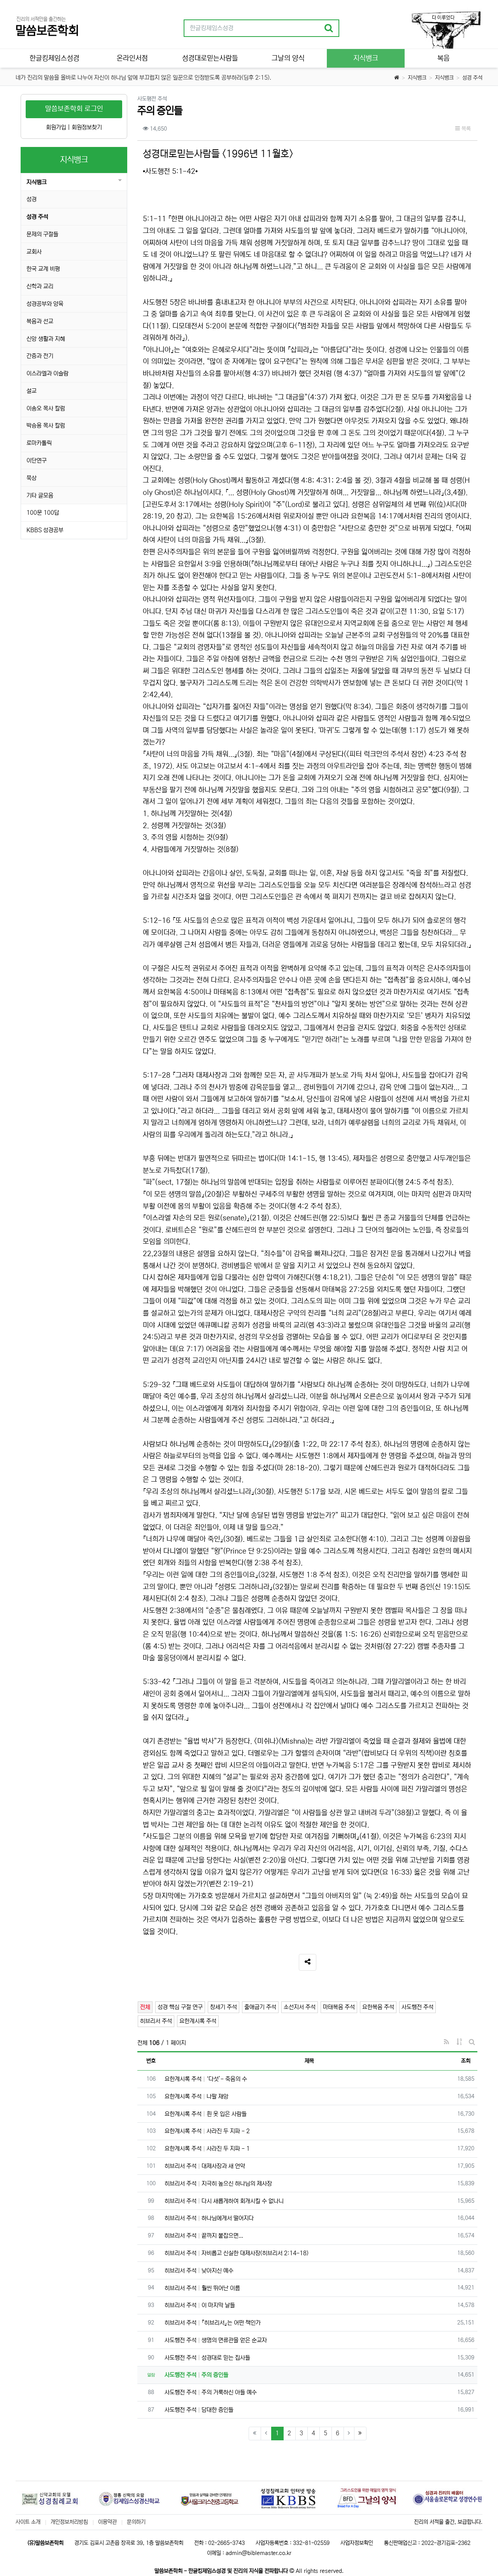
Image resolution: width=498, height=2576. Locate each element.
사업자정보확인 (357, 2543)
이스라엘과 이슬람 (47, 373)
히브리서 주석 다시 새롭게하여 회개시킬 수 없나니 (224, 2201)
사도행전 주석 (417, 2007)
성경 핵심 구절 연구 (180, 2007)
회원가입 (56, 127)
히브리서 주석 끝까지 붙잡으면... (204, 2236)
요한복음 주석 (378, 2007)
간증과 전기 (40, 356)
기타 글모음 (40, 495)
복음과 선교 (40, 321)
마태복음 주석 (339, 2007)
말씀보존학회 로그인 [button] (74, 109)
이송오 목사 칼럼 (46, 408)
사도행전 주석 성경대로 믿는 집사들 (207, 2358)
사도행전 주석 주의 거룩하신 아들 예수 (211, 2392)
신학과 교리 (40, 286)
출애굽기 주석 (260, 2007)
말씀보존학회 (47, 31)
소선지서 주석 (300, 2007)
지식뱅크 (417, 78)
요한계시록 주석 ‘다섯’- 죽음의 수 (206, 2079)
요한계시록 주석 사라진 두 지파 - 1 (207, 2149)
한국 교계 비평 (43, 269)
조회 (466, 2061)
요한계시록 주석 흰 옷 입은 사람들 (206, 2114)
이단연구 (37, 460)
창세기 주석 (224, 2007)
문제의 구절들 (42, 234)
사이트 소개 (28, 2522)
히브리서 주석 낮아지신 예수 (199, 2271)
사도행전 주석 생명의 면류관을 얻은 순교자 (216, 2340)
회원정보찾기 (87, 127)
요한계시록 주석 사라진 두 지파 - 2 (207, 2131)
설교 (32, 391)
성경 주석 (472, 78)
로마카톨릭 (39, 443)
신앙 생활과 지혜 (46, 339)
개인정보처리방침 (69, 2522)
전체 (145, 2007)
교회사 (34, 252)
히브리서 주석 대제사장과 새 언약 (205, 2166)
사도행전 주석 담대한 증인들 (199, 2410)
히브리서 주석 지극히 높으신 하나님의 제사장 (218, 2184)
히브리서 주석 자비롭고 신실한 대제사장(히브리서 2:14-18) (237, 2253)
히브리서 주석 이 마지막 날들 (200, 2305)
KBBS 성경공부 (45, 530)
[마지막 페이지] (360, 2434)
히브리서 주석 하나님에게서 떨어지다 (209, 2218)
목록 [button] (465, 129)
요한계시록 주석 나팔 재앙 (196, 2096)
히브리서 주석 (156, 2021)
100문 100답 (43, 513)
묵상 (32, 478)
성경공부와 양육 (45, 304)
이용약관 (107, 2522)
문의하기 (136, 2522)
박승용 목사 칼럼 (46, 426)
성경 (32, 199)
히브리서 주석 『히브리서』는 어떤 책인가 (213, 2323)
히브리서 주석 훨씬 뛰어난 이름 (202, 2288)
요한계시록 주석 (198, 2021)
